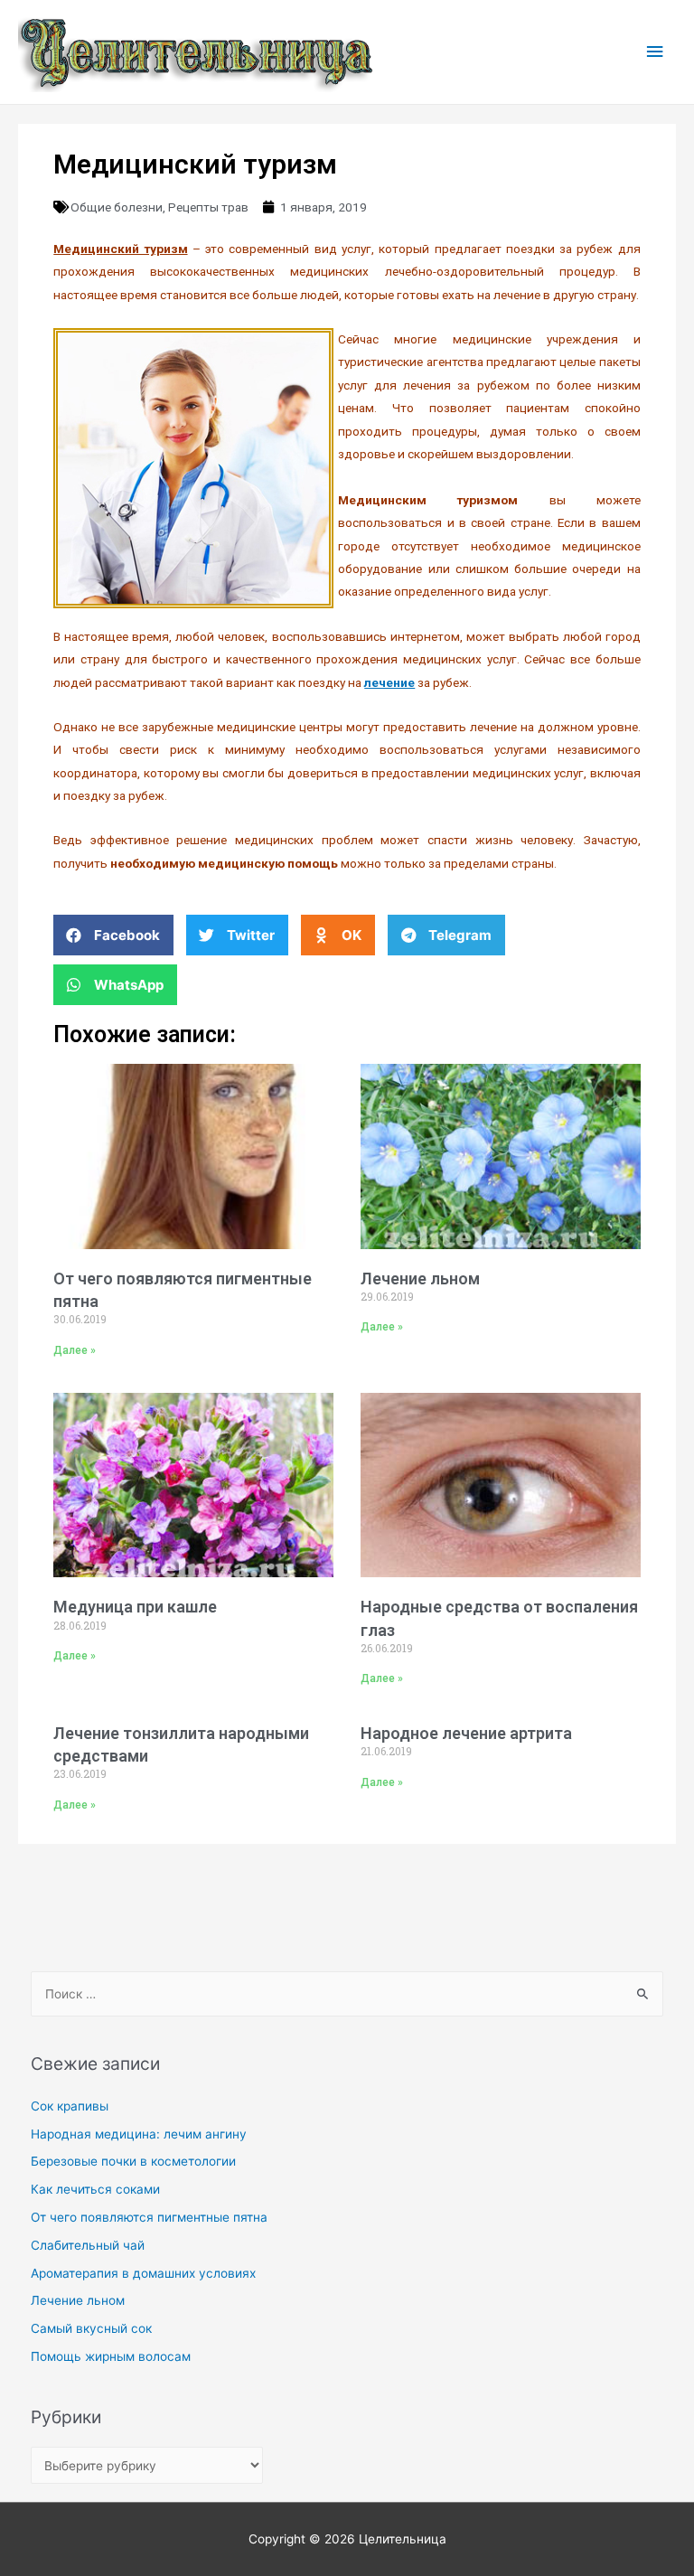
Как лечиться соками (95, 2189)
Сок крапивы (70, 2106)
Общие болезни (117, 207)
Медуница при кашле (135, 1607)
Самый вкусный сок (91, 2328)
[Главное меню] (655, 52)
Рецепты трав (208, 207)
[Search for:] (347, 1994)
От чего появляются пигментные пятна (149, 2217)
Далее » (75, 1350)
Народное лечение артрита (466, 1733)
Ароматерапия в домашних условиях (143, 2273)
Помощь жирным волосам (111, 2356)
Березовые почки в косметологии (133, 2161)
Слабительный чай (88, 2245)
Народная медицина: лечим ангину (139, 2134)
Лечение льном (420, 1279)
